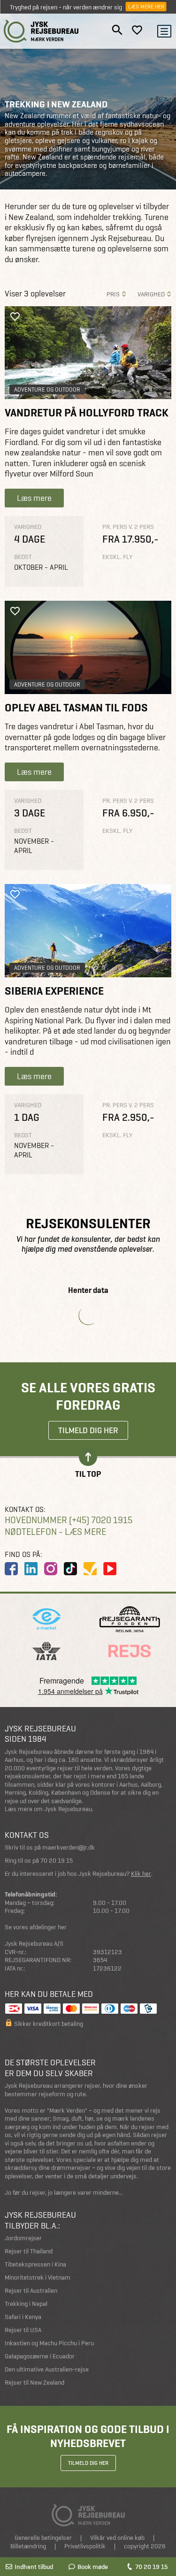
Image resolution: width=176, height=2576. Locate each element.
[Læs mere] (88, 353)
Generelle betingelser (43, 2538)
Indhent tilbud (34, 2567)
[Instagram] (51, 1569)
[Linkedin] (31, 1569)
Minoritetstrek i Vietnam (38, 2278)
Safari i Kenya (23, 2317)
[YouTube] (110, 1569)
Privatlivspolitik (85, 2546)
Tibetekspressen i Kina (35, 2264)
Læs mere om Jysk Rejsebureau (48, 1809)
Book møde (93, 2567)
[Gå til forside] (41, 31)
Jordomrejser (23, 2238)
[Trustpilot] (90, 1569)
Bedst (23, 557)
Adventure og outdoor (47, 389)
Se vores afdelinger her (36, 1927)
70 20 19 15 (151, 2567)
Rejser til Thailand (29, 2251)
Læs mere (34, 498)
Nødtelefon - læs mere (55, 1532)
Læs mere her (146, 7)
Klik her (141, 1874)
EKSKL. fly (117, 557)
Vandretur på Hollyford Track (87, 413)
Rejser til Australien (31, 2291)
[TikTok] (70, 1569)
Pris (113, 294)
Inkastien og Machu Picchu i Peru (49, 2343)
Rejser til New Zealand (34, 2383)
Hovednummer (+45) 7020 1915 (69, 1520)
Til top (88, 1473)
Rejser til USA (23, 2330)
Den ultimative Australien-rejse (47, 2369)
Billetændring (28, 2546)
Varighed (151, 294)
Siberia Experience (54, 991)
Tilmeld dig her (88, 1430)
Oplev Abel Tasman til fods (76, 708)
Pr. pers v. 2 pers (128, 527)
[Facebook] (11, 1569)
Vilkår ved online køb (117, 2538)
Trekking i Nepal (26, 2304)
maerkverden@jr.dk (69, 1847)
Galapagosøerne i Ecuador (40, 2356)
